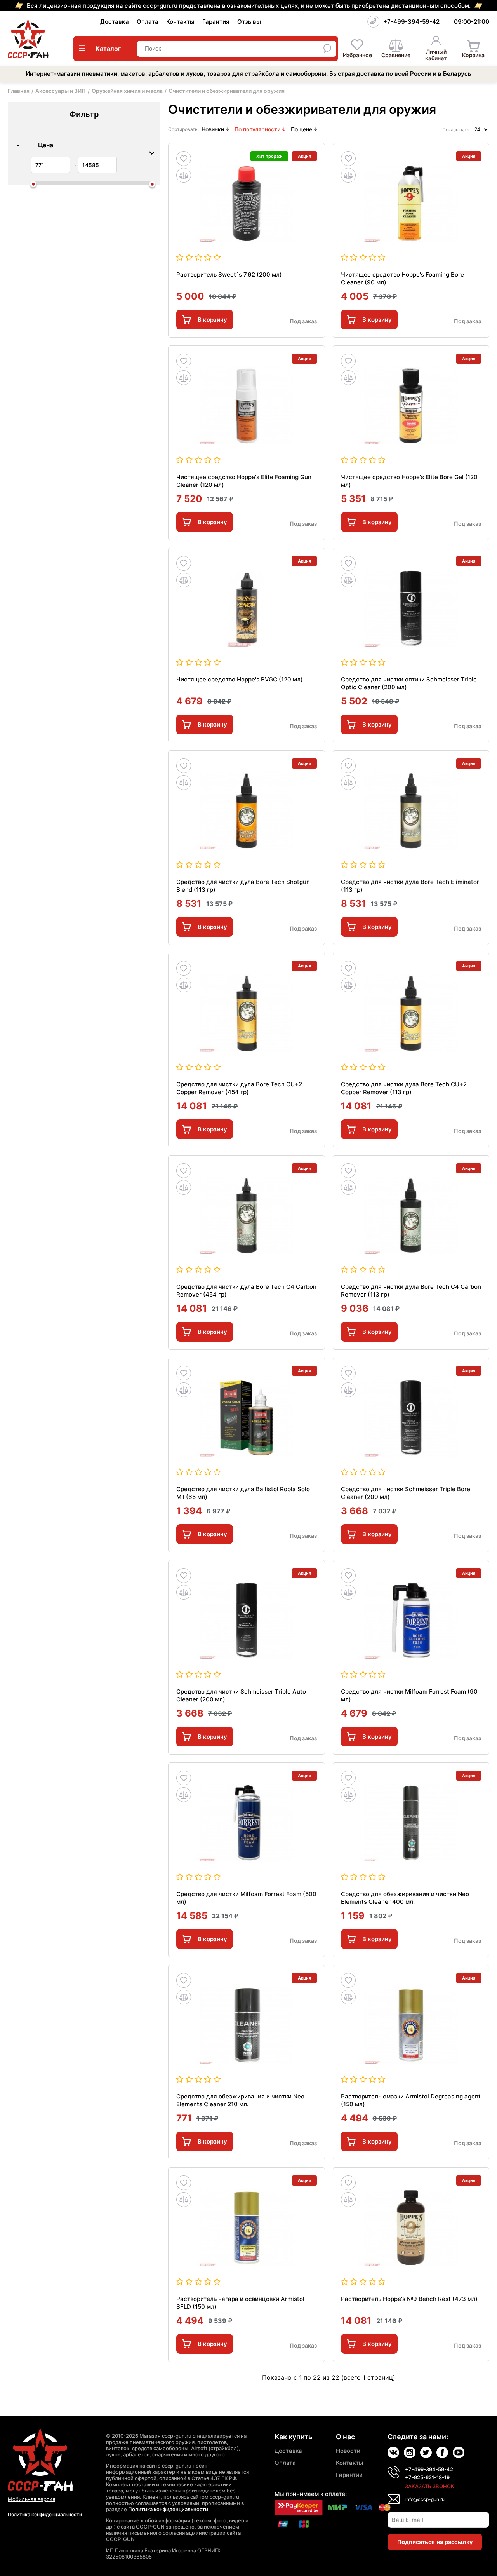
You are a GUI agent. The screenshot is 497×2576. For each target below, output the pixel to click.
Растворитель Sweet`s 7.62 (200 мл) (229, 275)
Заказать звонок (430, 2486)
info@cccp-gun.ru (425, 2499)
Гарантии (349, 2475)
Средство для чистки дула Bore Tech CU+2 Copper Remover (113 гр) (404, 1088)
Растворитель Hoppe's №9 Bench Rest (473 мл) (409, 2299)
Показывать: (456, 130)
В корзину (212, 320)
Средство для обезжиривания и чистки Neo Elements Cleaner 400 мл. (405, 1898)
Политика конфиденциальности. (169, 2509)
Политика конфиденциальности (45, 2514)
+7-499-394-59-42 (411, 22)
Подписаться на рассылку (435, 2542)
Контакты (180, 22)
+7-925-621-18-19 (427, 2477)
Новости (348, 2451)
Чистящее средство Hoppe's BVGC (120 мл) (240, 679)
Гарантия (216, 22)
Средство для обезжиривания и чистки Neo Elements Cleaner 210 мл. (240, 2100)
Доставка (115, 22)
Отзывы (249, 22)
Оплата (148, 22)
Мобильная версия (31, 2499)
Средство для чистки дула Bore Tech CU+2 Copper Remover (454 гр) (239, 1088)
